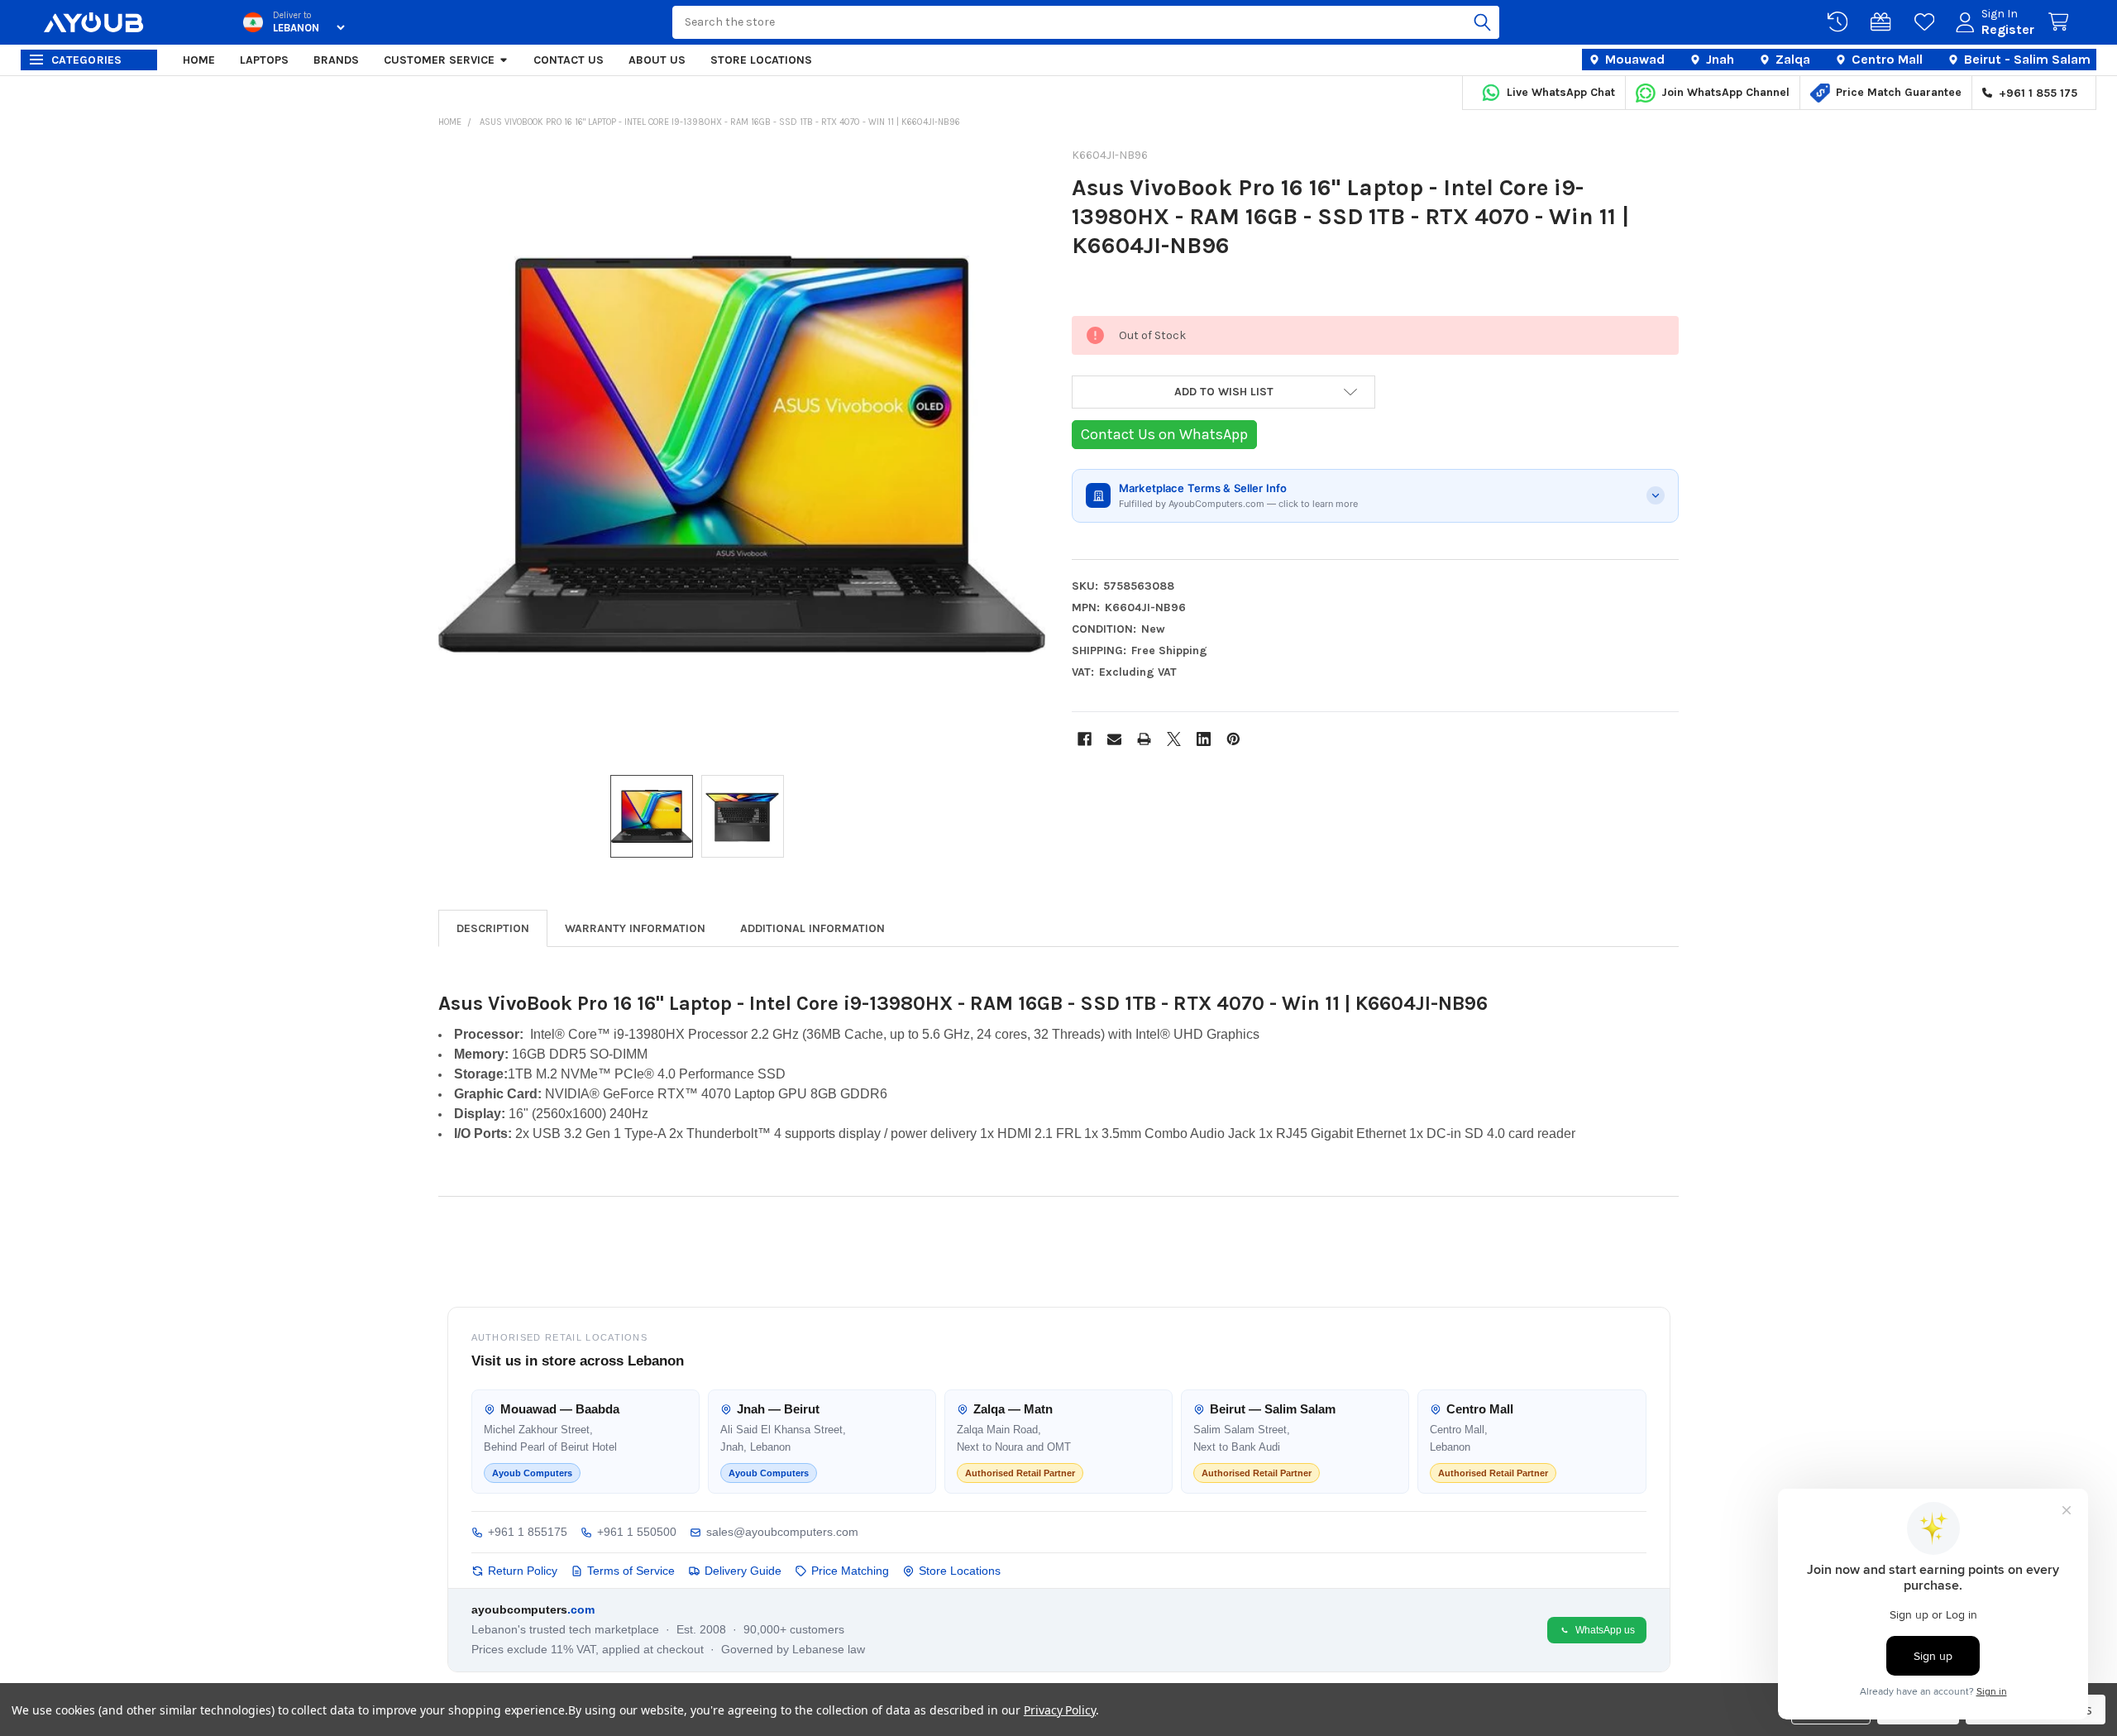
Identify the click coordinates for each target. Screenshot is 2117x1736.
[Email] (1114, 739)
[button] (1223, 392)
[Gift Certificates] (1884, 22)
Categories (87, 60)
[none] (742, 454)
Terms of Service (631, 1571)
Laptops (264, 60)
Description (493, 928)
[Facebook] (1085, 739)
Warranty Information (635, 928)
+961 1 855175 (528, 1532)
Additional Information (812, 928)
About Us (657, 60)
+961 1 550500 (637, 1532)
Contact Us (569, 60)
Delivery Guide (743, 1571)
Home (199, 60)
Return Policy (523, 1571)
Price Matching (850, 1571)
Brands (336, 60)
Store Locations (761, 60)
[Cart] (2062, 22)
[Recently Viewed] (1841, 22)
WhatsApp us (1605, 1630)
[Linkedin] (1204, 739)
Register (2008, 29)
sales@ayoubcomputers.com (782, 1532)
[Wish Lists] (1928, 22)
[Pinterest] (1233, 739)
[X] (1174, 739)
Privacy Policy (1060, 1710)
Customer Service (439, 60)
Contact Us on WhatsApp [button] (1164, 434)
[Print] (1144, 739)
